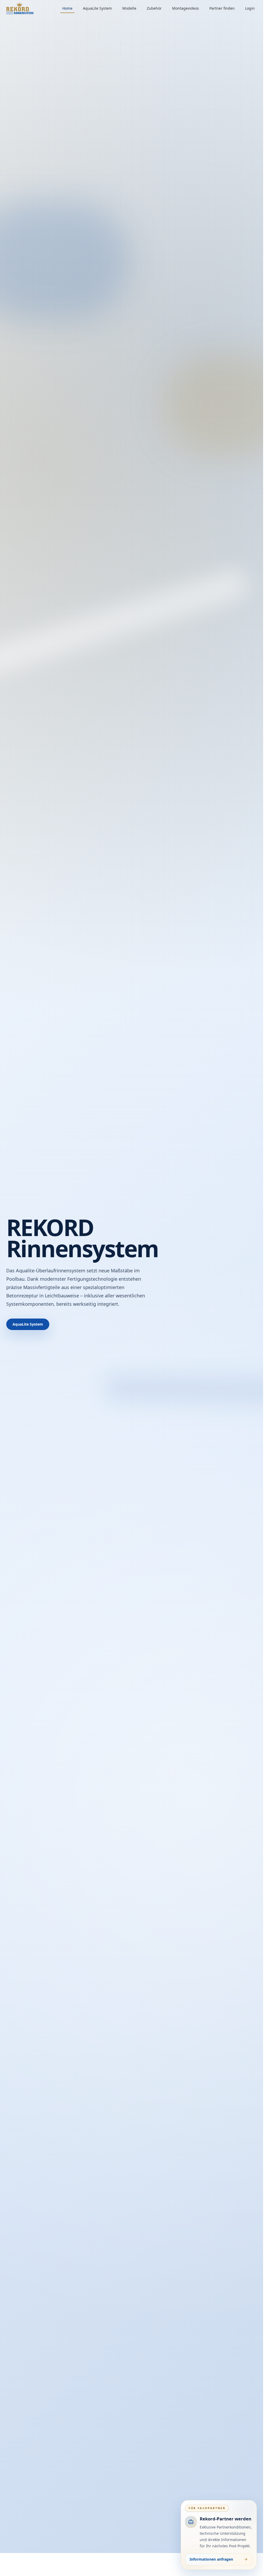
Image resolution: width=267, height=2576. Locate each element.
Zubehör (154, 8)
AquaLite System (97, 8)
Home (67, 8)
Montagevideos (186, 8)
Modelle (129, 8)
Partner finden (222, 8)
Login (250, 8)
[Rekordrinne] (20, 8)
